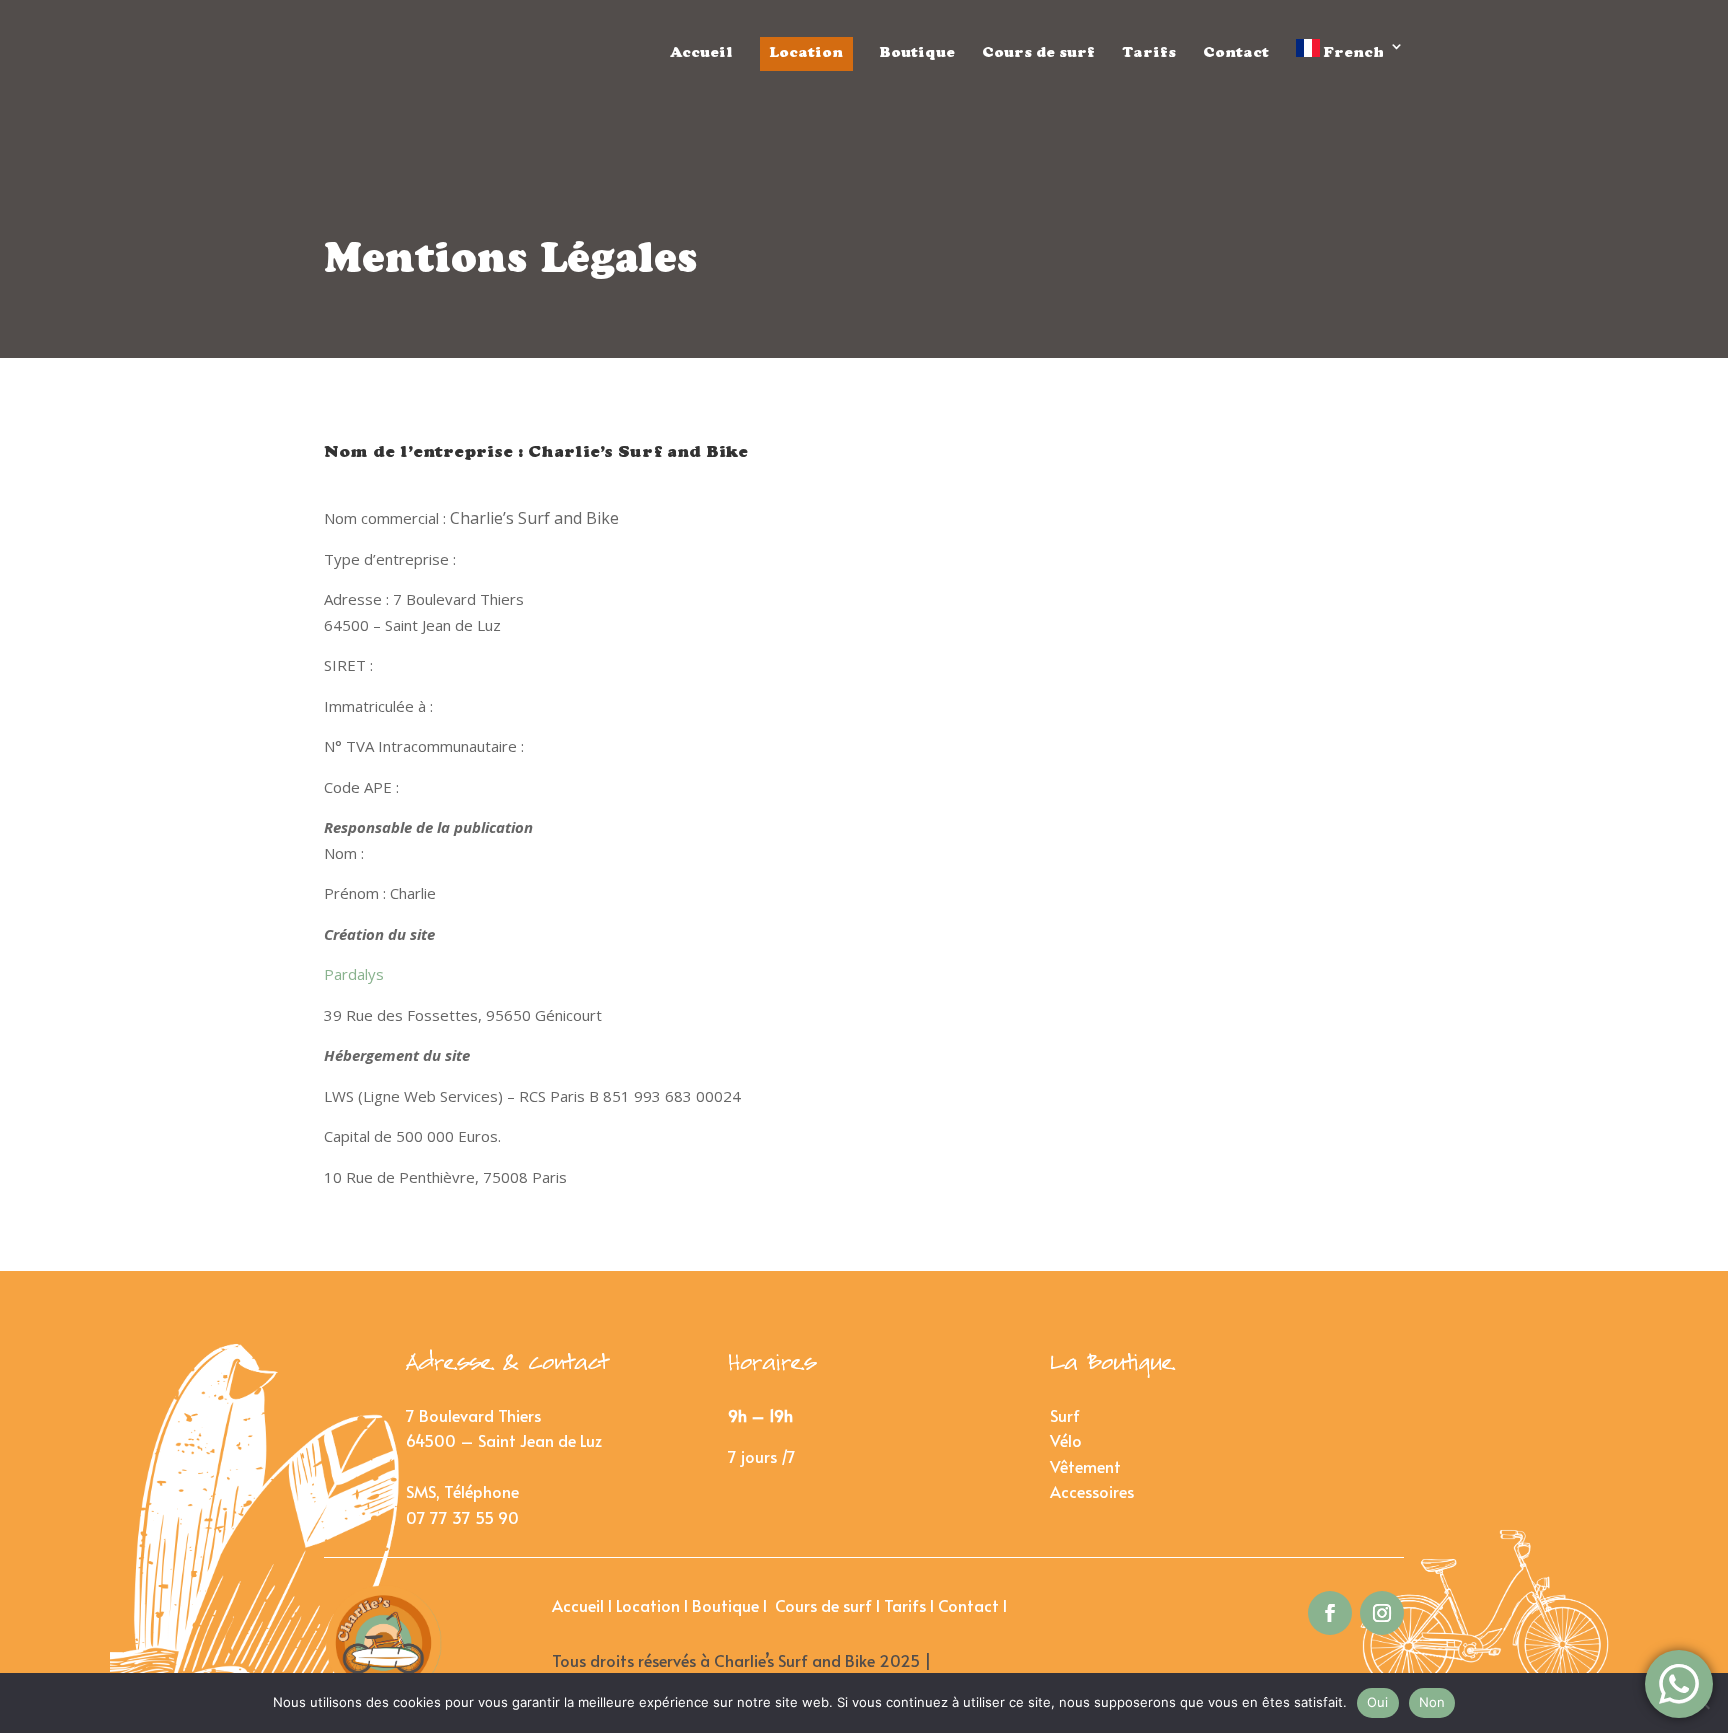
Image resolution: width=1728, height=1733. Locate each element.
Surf (1065, 1415)
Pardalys (356, 974)
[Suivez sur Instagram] (1382, 1613)
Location (806, 54)
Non (1432, 1702)
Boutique (917, 54)
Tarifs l (911, 1605)
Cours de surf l (829, 1605)
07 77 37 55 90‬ (462, 1517)
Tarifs (1149, 54)
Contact (1236, 54)
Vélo (1066, 1440)
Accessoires (1092, 1491)
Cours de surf (1038, 54)
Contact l (974, 1605)
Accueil (701, 54)
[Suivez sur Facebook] (1330, 1613)
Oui (1378, 1702)
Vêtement (1085, 1466)
